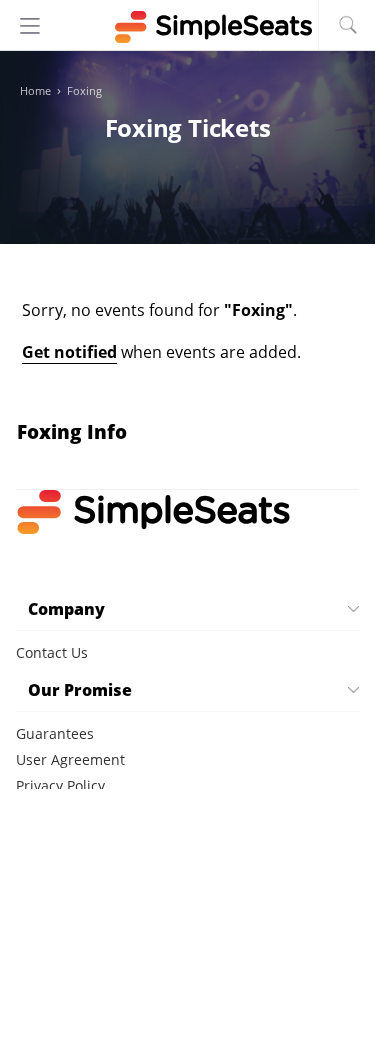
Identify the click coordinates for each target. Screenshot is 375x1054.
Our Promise (80, 690)
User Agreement (70, 759)
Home (35, 91)
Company (66, 609)
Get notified (69, 352)
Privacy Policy (60, 785)
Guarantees (55, 733)
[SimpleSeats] (188, 27)
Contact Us (52, 652)
